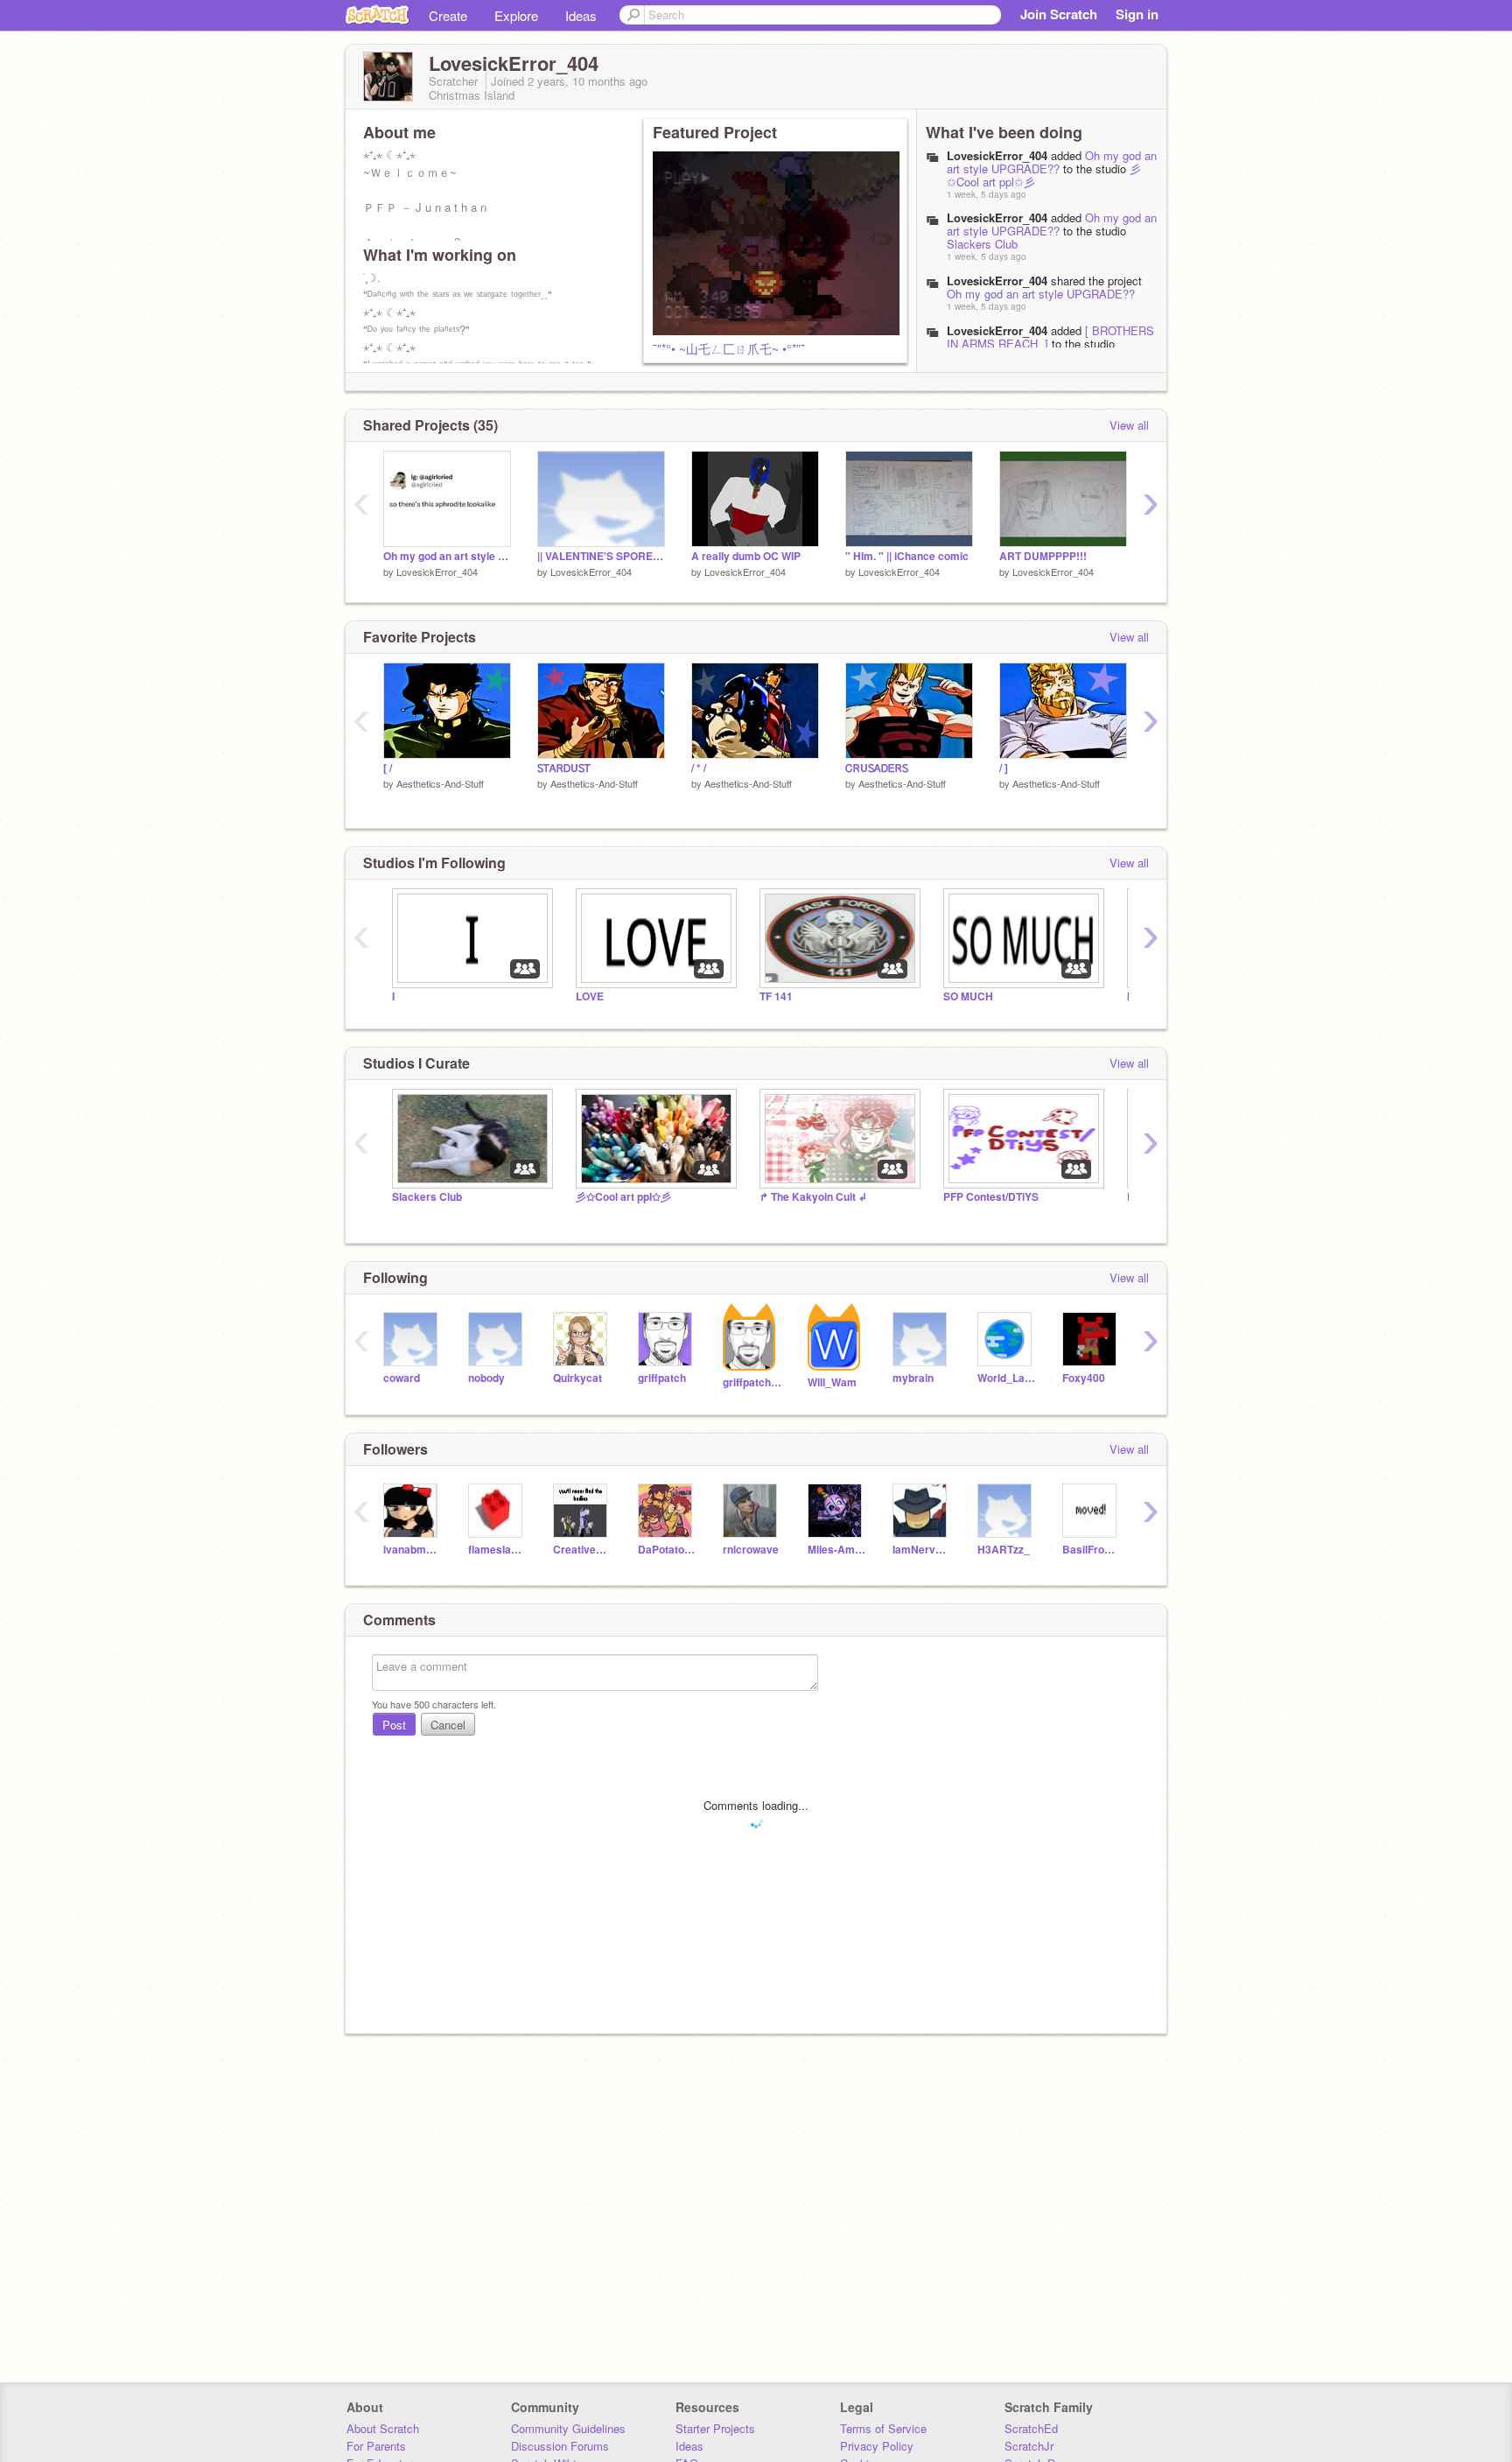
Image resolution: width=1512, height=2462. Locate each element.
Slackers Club (982, 244)
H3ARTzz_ (1004, 1550)
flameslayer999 (497, 1550)
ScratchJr (1029, 2446)
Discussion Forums (560, 2446)
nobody (486, 1378)
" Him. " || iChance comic (907, 556)
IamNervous (922, 1550)
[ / (388, 768)
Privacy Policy (877, 2446)
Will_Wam (832, 1382)
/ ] (1004, 768)
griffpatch (662, 1378)
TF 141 (776, 996)
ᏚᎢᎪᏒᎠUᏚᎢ (564, 768)
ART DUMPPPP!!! (1043, 556)
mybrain (913, 1378)
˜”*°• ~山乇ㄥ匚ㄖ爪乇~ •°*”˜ (729, 348)
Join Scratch (1059, 14)
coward (402, 1378)
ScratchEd (1031, 2428)
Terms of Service (883, 2428)
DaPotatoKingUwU (667, 1550)
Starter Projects (715, 2428)
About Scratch (383, 2428)
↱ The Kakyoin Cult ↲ (813, 1197)
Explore (516, 15)
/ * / (699, 768)
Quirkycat (577, 1378)
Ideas (581, 15)
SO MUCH (968, 996)
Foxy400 (1084, 1378)
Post (394, 1725)
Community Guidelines (568, 2428)
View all (1129, 425)
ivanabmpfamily (413, 1550)
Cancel (448, 1725)
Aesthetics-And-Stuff (440, 783)
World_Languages (1007, 1378)
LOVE (590, 996)
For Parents (376, 2446)
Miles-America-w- (837, 1550)
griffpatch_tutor (752, 1382)
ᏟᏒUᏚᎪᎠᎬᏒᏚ (877, 768)
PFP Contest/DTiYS (991, 1197)
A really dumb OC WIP (746, 556)
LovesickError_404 (997, 155)
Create (448, 15)
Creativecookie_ (582, 1550)
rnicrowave (751, 1550)
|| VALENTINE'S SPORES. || (601, 556)
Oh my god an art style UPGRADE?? (1052, 162)
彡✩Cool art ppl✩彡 (623, 1197)
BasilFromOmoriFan (1092, 1550)
